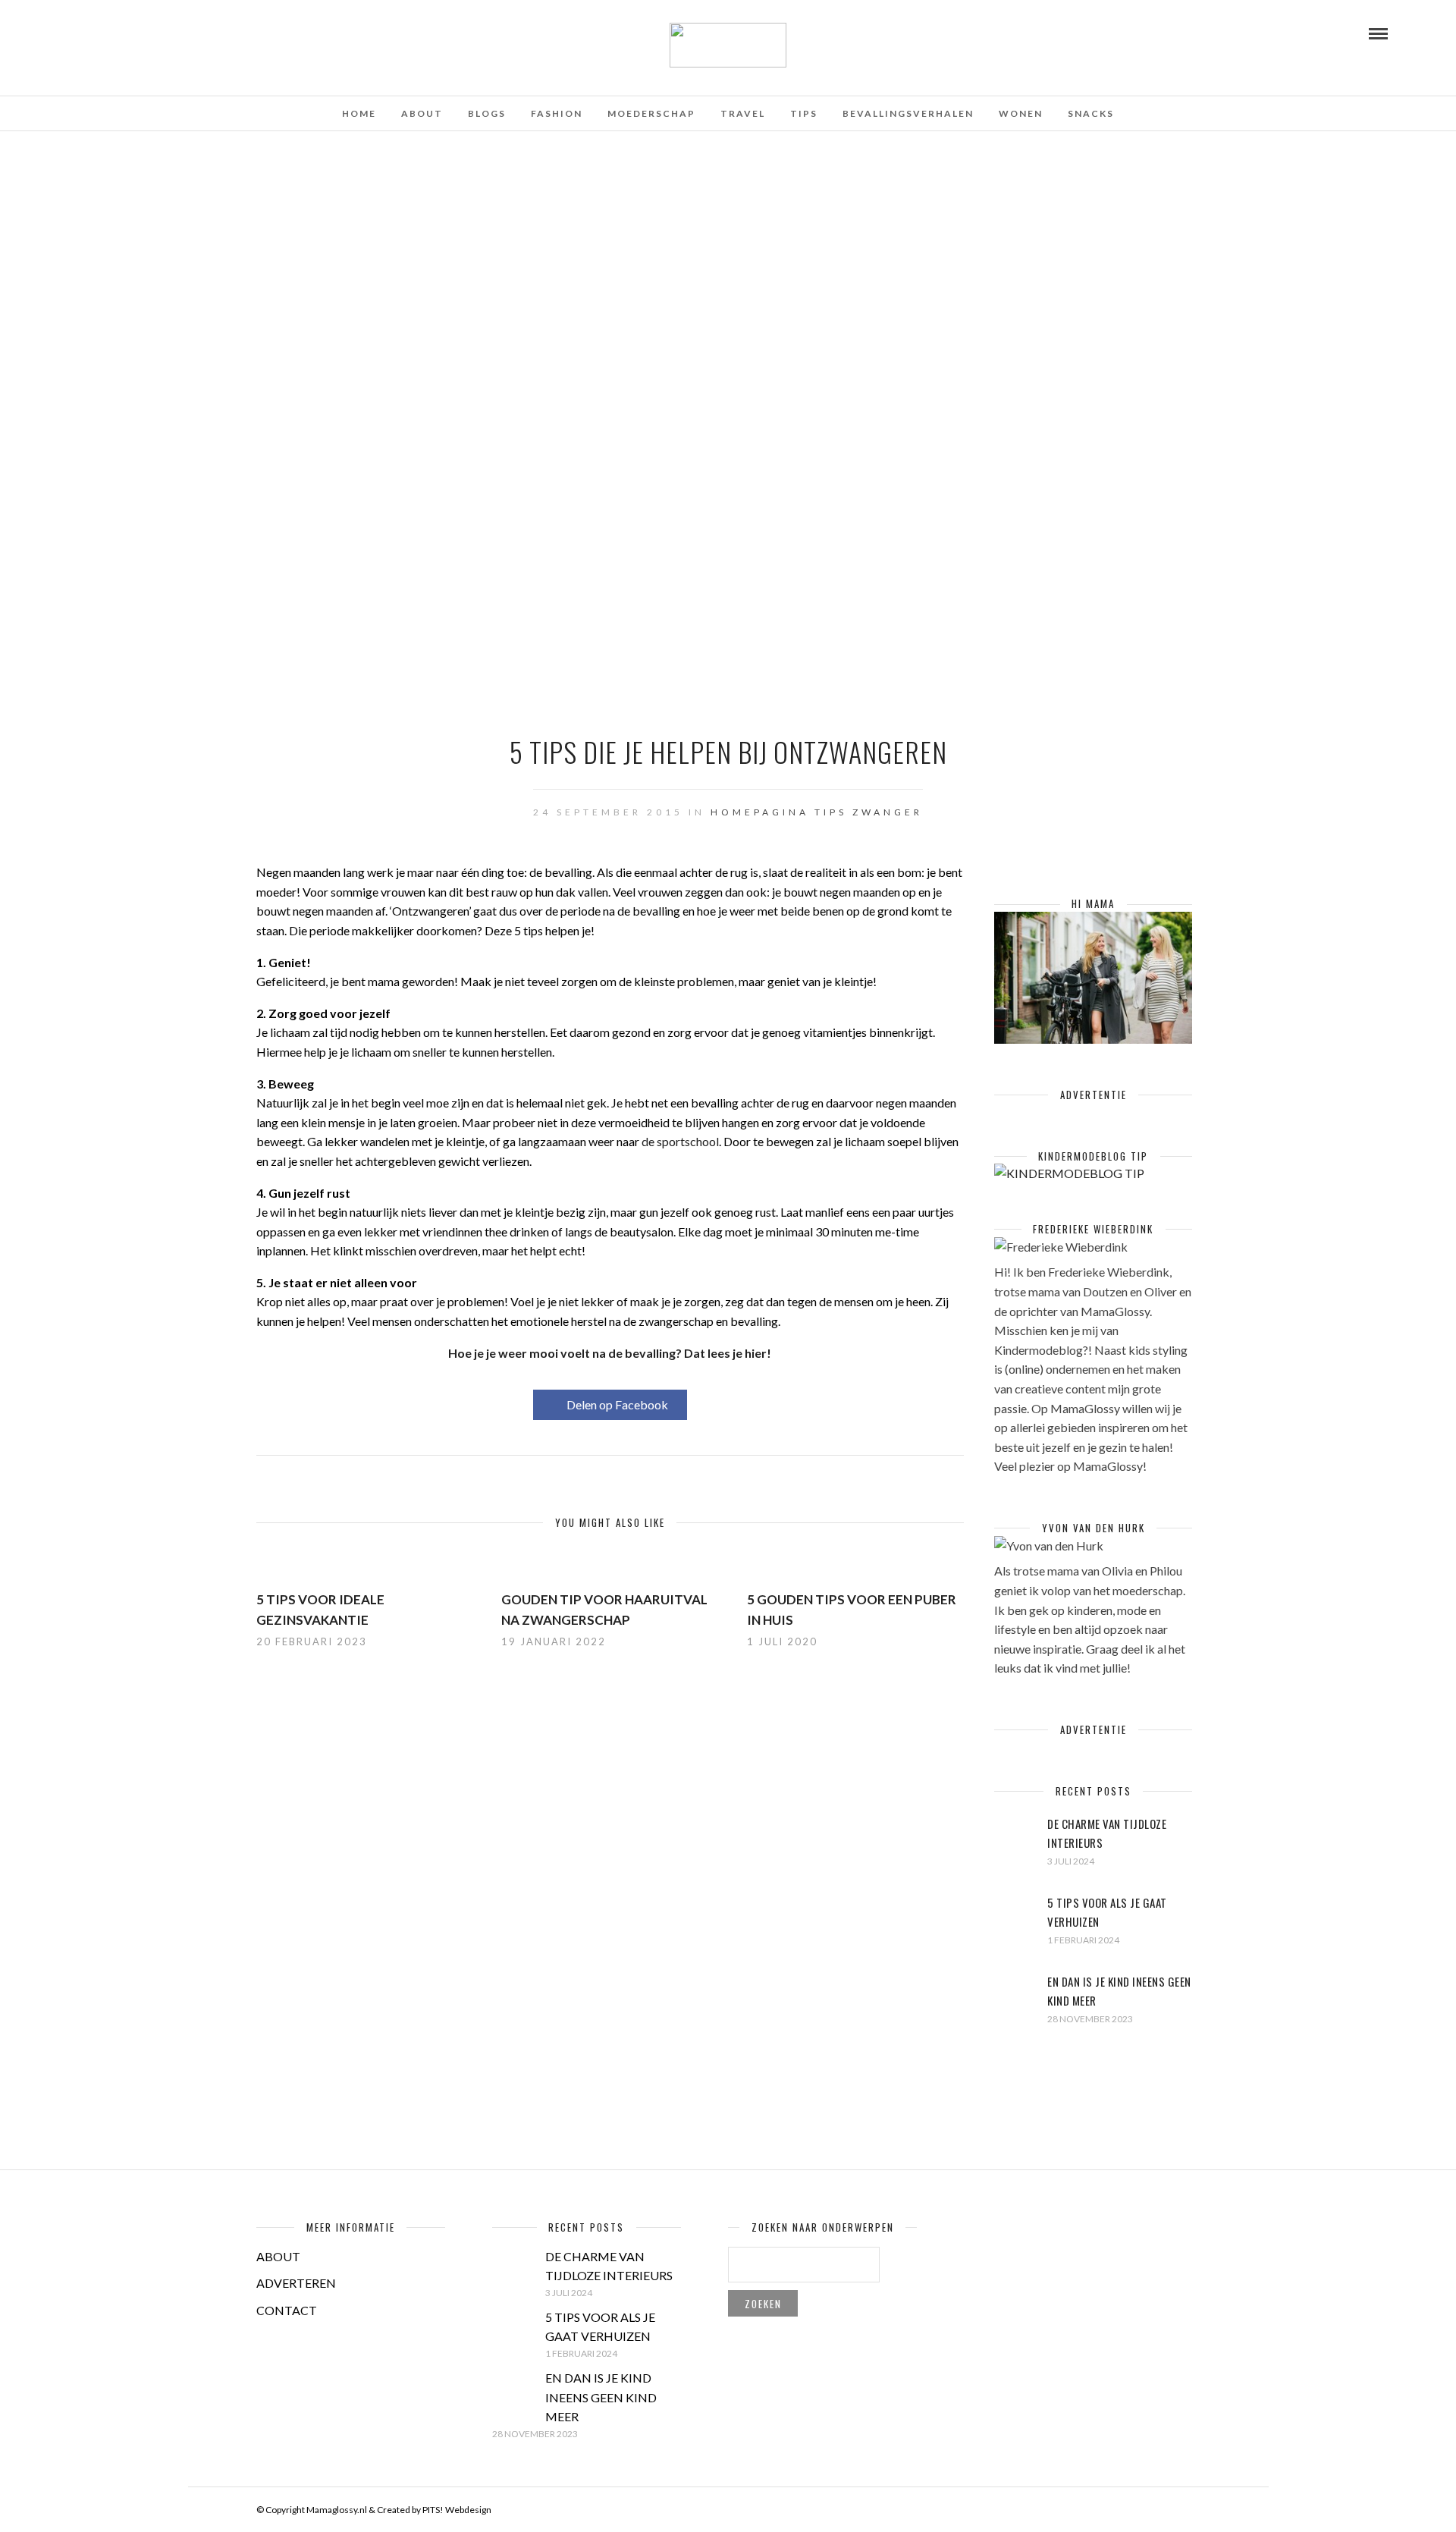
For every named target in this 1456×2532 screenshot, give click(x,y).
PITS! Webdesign (457, 2510)
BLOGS (487, 113)
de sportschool (680, 1141)
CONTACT (287, 2310)
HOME (359, 113)
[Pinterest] (115, 33)
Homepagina (760, 812)
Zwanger (888, 812)
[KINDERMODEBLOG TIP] (1069, 1173)
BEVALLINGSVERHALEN (908, 113)
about (422, 113)
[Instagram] (135, 33)
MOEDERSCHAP (651, 113)
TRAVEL (743, 113)
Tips (831, 812)
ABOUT (278, 2256)
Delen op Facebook (617, 1404)
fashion (557, 113)
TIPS (804, 113)
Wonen (1021, 113)
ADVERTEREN (296, 2283)
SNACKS (1091, 113)
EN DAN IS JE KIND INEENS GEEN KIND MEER (601, 2397)
